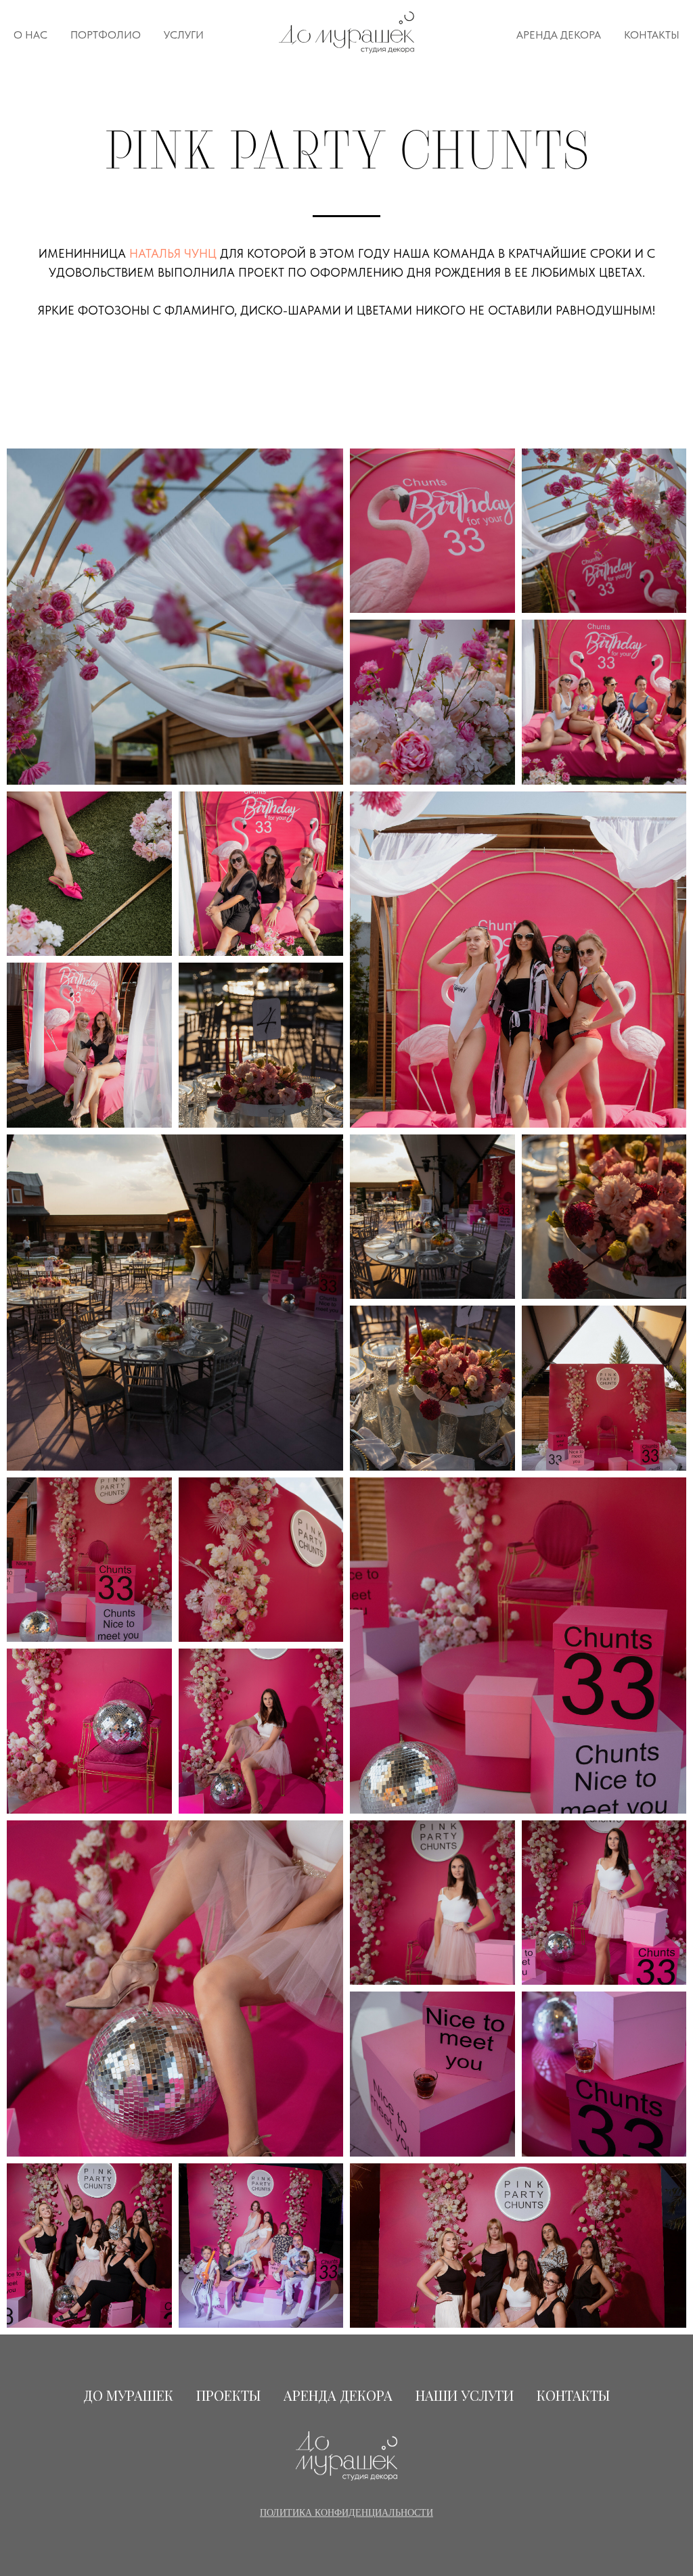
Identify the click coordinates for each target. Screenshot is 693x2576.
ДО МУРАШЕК (128, 2395)
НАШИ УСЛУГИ (465, 2395)
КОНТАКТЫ (652, 35)
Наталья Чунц (173, 253)
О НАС (30, 35)
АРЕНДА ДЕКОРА (559, 35)
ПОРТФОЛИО (106, 35)
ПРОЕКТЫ (228, 2395)
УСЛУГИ (184, 35)
